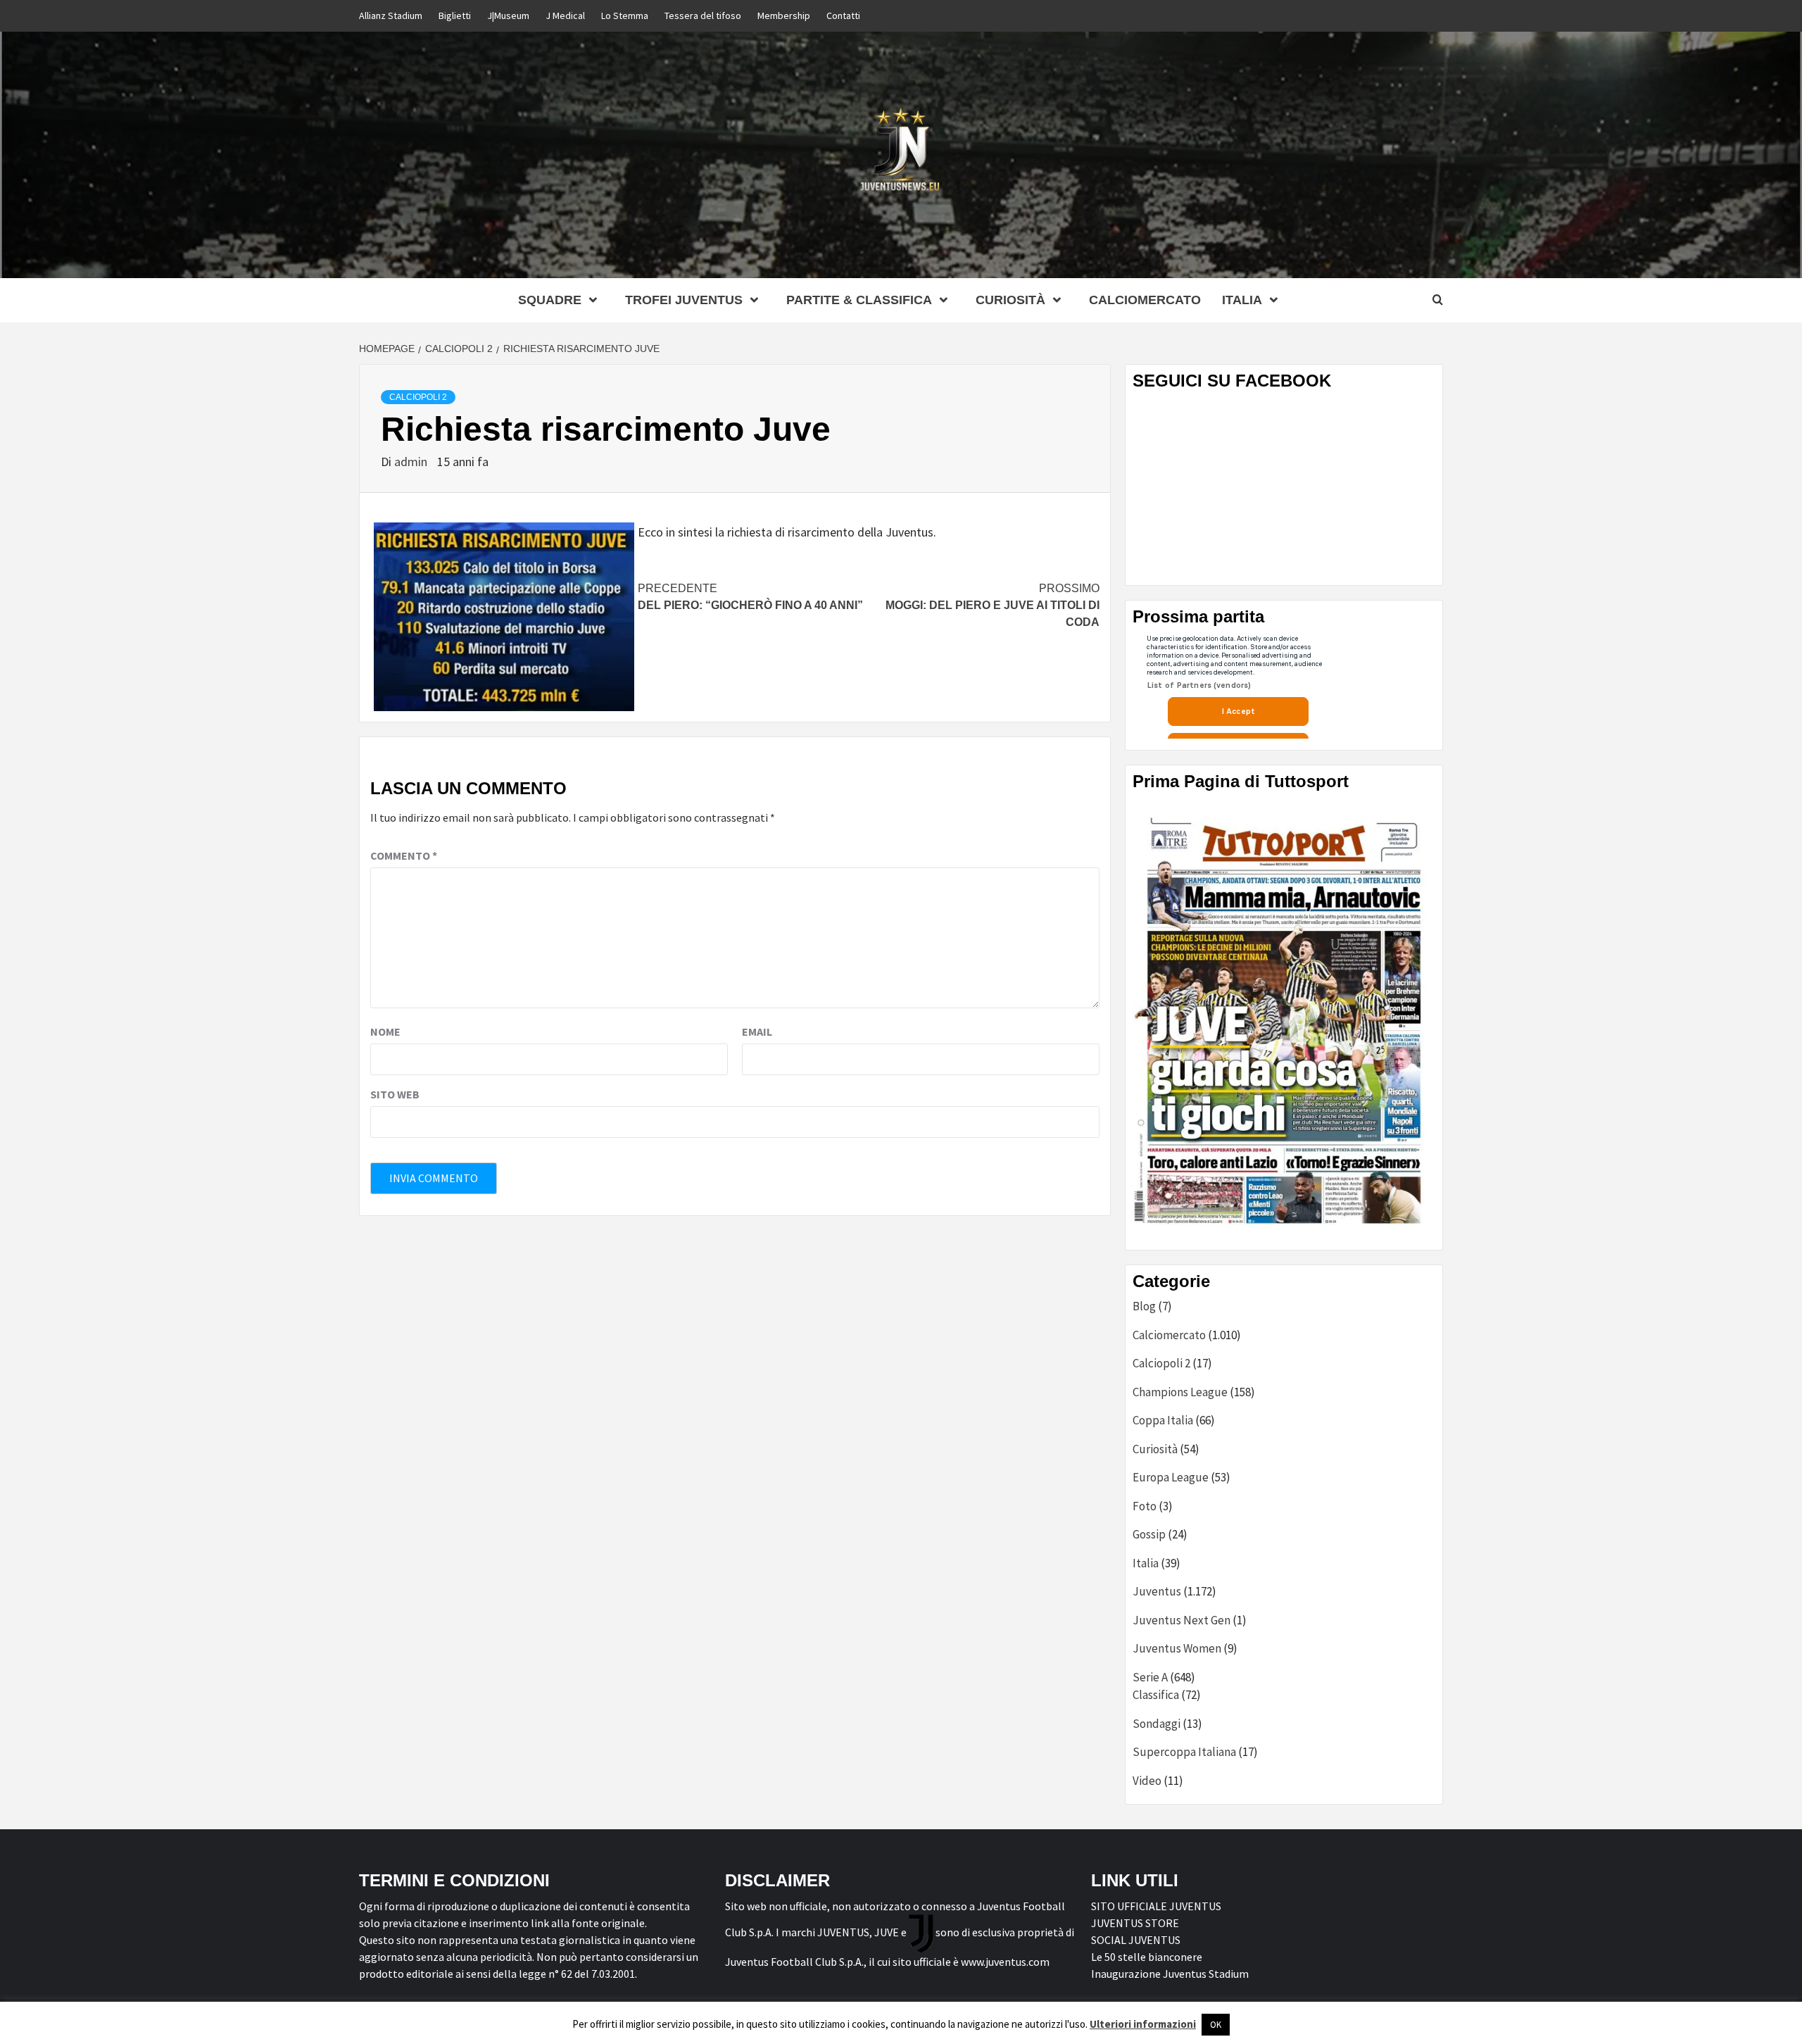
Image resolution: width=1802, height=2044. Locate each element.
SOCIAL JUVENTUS (1136, 1940)
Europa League (1171, 1477)
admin (412, 462)
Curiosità (1010, 300)
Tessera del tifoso (703, 15)
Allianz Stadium (391, 15)
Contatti (843, 15)
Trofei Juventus (684, 300)
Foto (1145, 1506)
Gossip (1149, 1534)
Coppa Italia (1163, 1420)
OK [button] (1216, 2025)
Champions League (1180, 1392)
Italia (1146, 1563)
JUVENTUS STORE (1135, 1923)
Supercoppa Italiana (1184, 1752)
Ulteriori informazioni (1143, 2024)
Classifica (1156, 1695)
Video (1147, 1781)
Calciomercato (1145, 300)
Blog (1144, 1306)
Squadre (550, 300)
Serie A (1150, 1677)
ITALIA (1242, 300)
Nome (385, 1032)
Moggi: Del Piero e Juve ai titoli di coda (993, 605)
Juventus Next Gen (1182, 1620)
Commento (404, 855)
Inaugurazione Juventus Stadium (1170, 1974)
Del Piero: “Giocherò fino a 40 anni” (750, 597)
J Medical (565, 15)
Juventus (1157, 1591)
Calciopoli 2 (418, 397)
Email (757, 1032)
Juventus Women (1177, 1648)
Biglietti (455, 15)
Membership (784, 15)
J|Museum (508, 15)
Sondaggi (1157, 1724)
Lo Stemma (625, 15)
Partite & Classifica (859, 300)
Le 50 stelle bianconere (1147, 1957)
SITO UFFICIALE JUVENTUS (1156, 1906)
